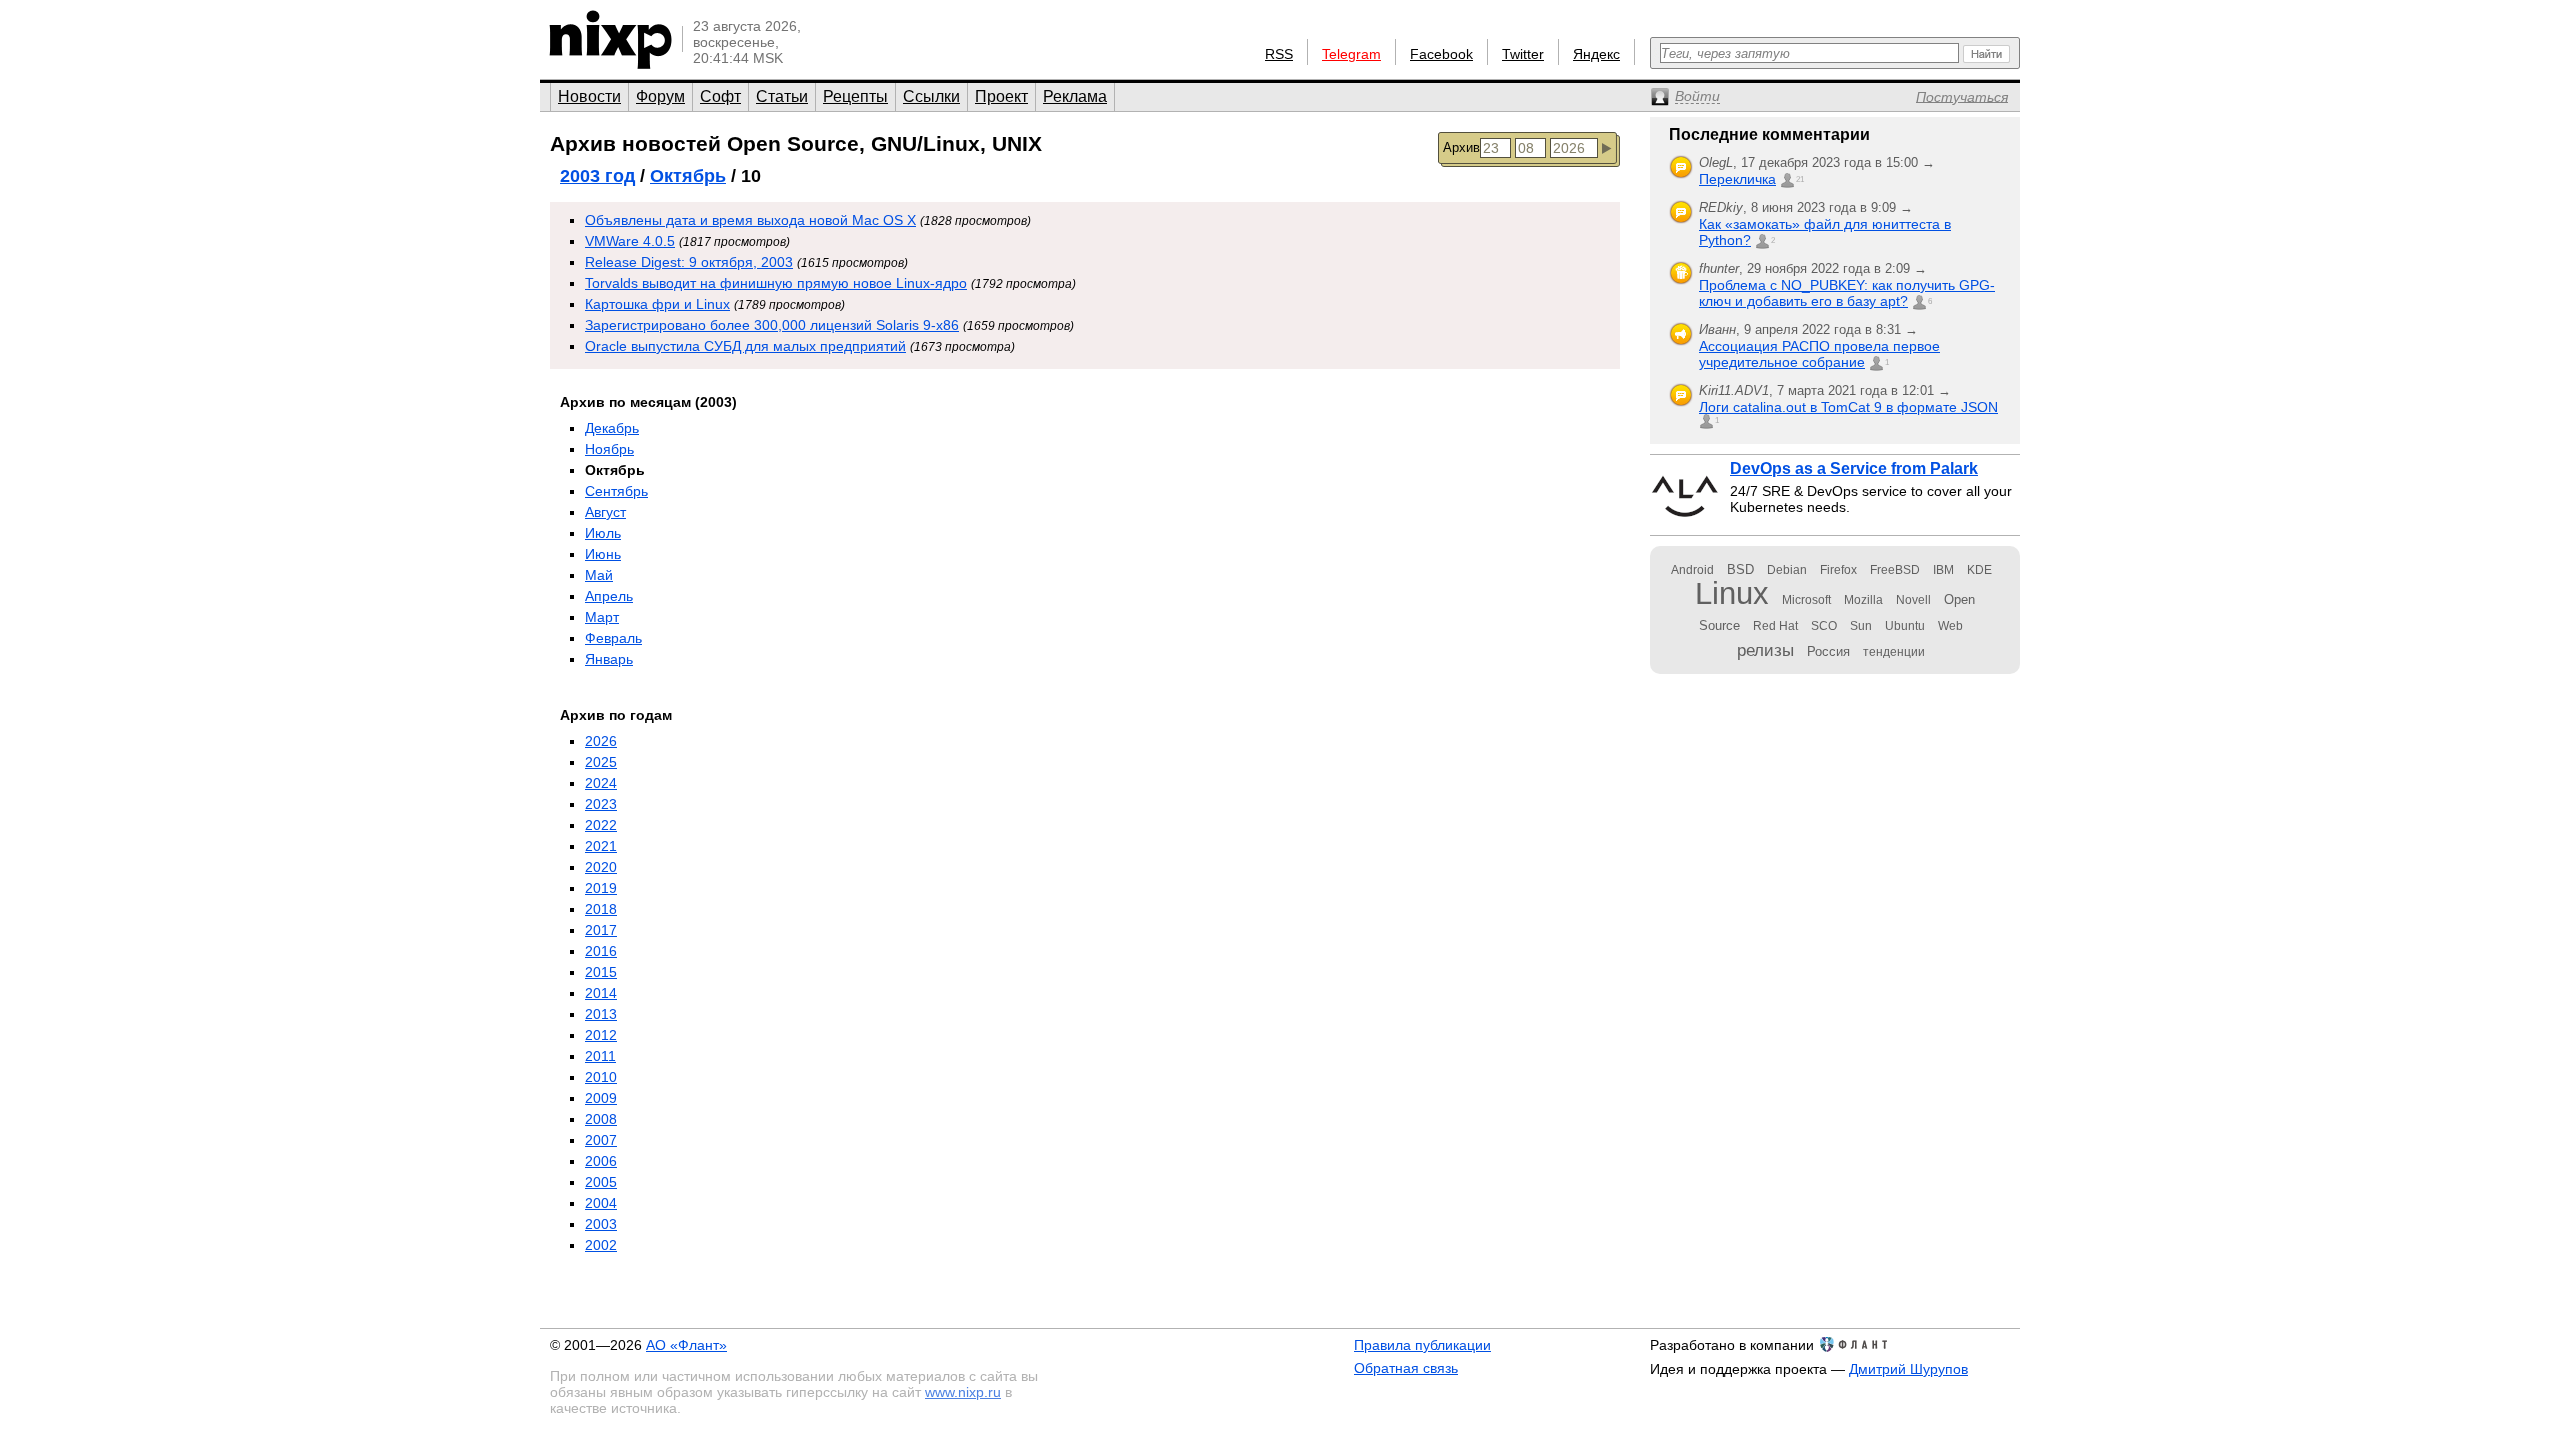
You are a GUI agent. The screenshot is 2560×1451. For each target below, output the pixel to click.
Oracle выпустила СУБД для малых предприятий (745, 346)
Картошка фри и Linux (657, 304)
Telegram (1351, 54)
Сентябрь (616, 491)
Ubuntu (1905, 626)
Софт (720, 96)
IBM (1943, 570)
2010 (601, 1077)
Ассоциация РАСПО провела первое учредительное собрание (1819, 354)
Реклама (1075, 96)
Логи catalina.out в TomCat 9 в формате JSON (1848, 407)
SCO (1824, 626)
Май (599, 575)
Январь (609, 659)
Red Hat (1775, 626)
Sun (1861, 626)
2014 (601, 993)
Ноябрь (609, 449)
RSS (1279, 54)
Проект (1001, 96)
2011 (600, 1056)
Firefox (1838, 570)
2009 (601, 1098)
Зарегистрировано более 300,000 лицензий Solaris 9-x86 (772, 325)
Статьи (782, 96)
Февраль (613, 638)
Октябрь (688, 176)
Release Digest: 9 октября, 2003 (689, 262)
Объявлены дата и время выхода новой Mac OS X (750, 220)
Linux (1732, 593)
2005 (601, 1182)
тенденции (1894, 652)
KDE (1979, 570)
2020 (601, 867)
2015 (601, 972)
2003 (601, 1224)
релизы (1765, 650)
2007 (601, 1140)
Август (605, 512)
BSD (1740, 569)
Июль (603, 533)
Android (1692, 570)
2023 (601, 804)
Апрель (609, 596)
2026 (601, 741)
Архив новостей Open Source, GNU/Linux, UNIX (796, 143)
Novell (1913, 600)
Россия (1828, 651)
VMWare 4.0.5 (630, 241)
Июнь (603, 554)
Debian (1787, 570)
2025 (601, 762)
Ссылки (931, 96)
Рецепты (855, 96)
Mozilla (1863, 600)
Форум (660, 96)
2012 (601, 1035)
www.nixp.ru (963, 1392)
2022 (601, 825)
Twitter (1523, 54)
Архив (1461, 147)
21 (1800, 179)
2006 (601, 1161)
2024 (601, 783)
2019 (601, 888)
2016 (601, 951)
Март (602, 617)
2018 (601, 909)
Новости (589, 96)
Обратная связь (1406, 1368)
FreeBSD (1895, 570)
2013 (601, 1014)
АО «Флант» (686, 1345)
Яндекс (1596, 54)
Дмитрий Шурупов (1908, 1369)
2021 (601, 846)
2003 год (597, 176)
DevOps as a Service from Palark (1854, 468)
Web (1950, 626)
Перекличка (1737, 179)
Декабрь (612, 428)
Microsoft (1806, 600)
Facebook (1441, 54)
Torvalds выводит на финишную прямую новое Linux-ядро (776, 283)
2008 (601, 1119)
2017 (601, 930)
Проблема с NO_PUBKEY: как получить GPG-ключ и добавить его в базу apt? (1847, 293)
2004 (601, 1203)
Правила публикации (1422, 1345)
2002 (601, 1245)
